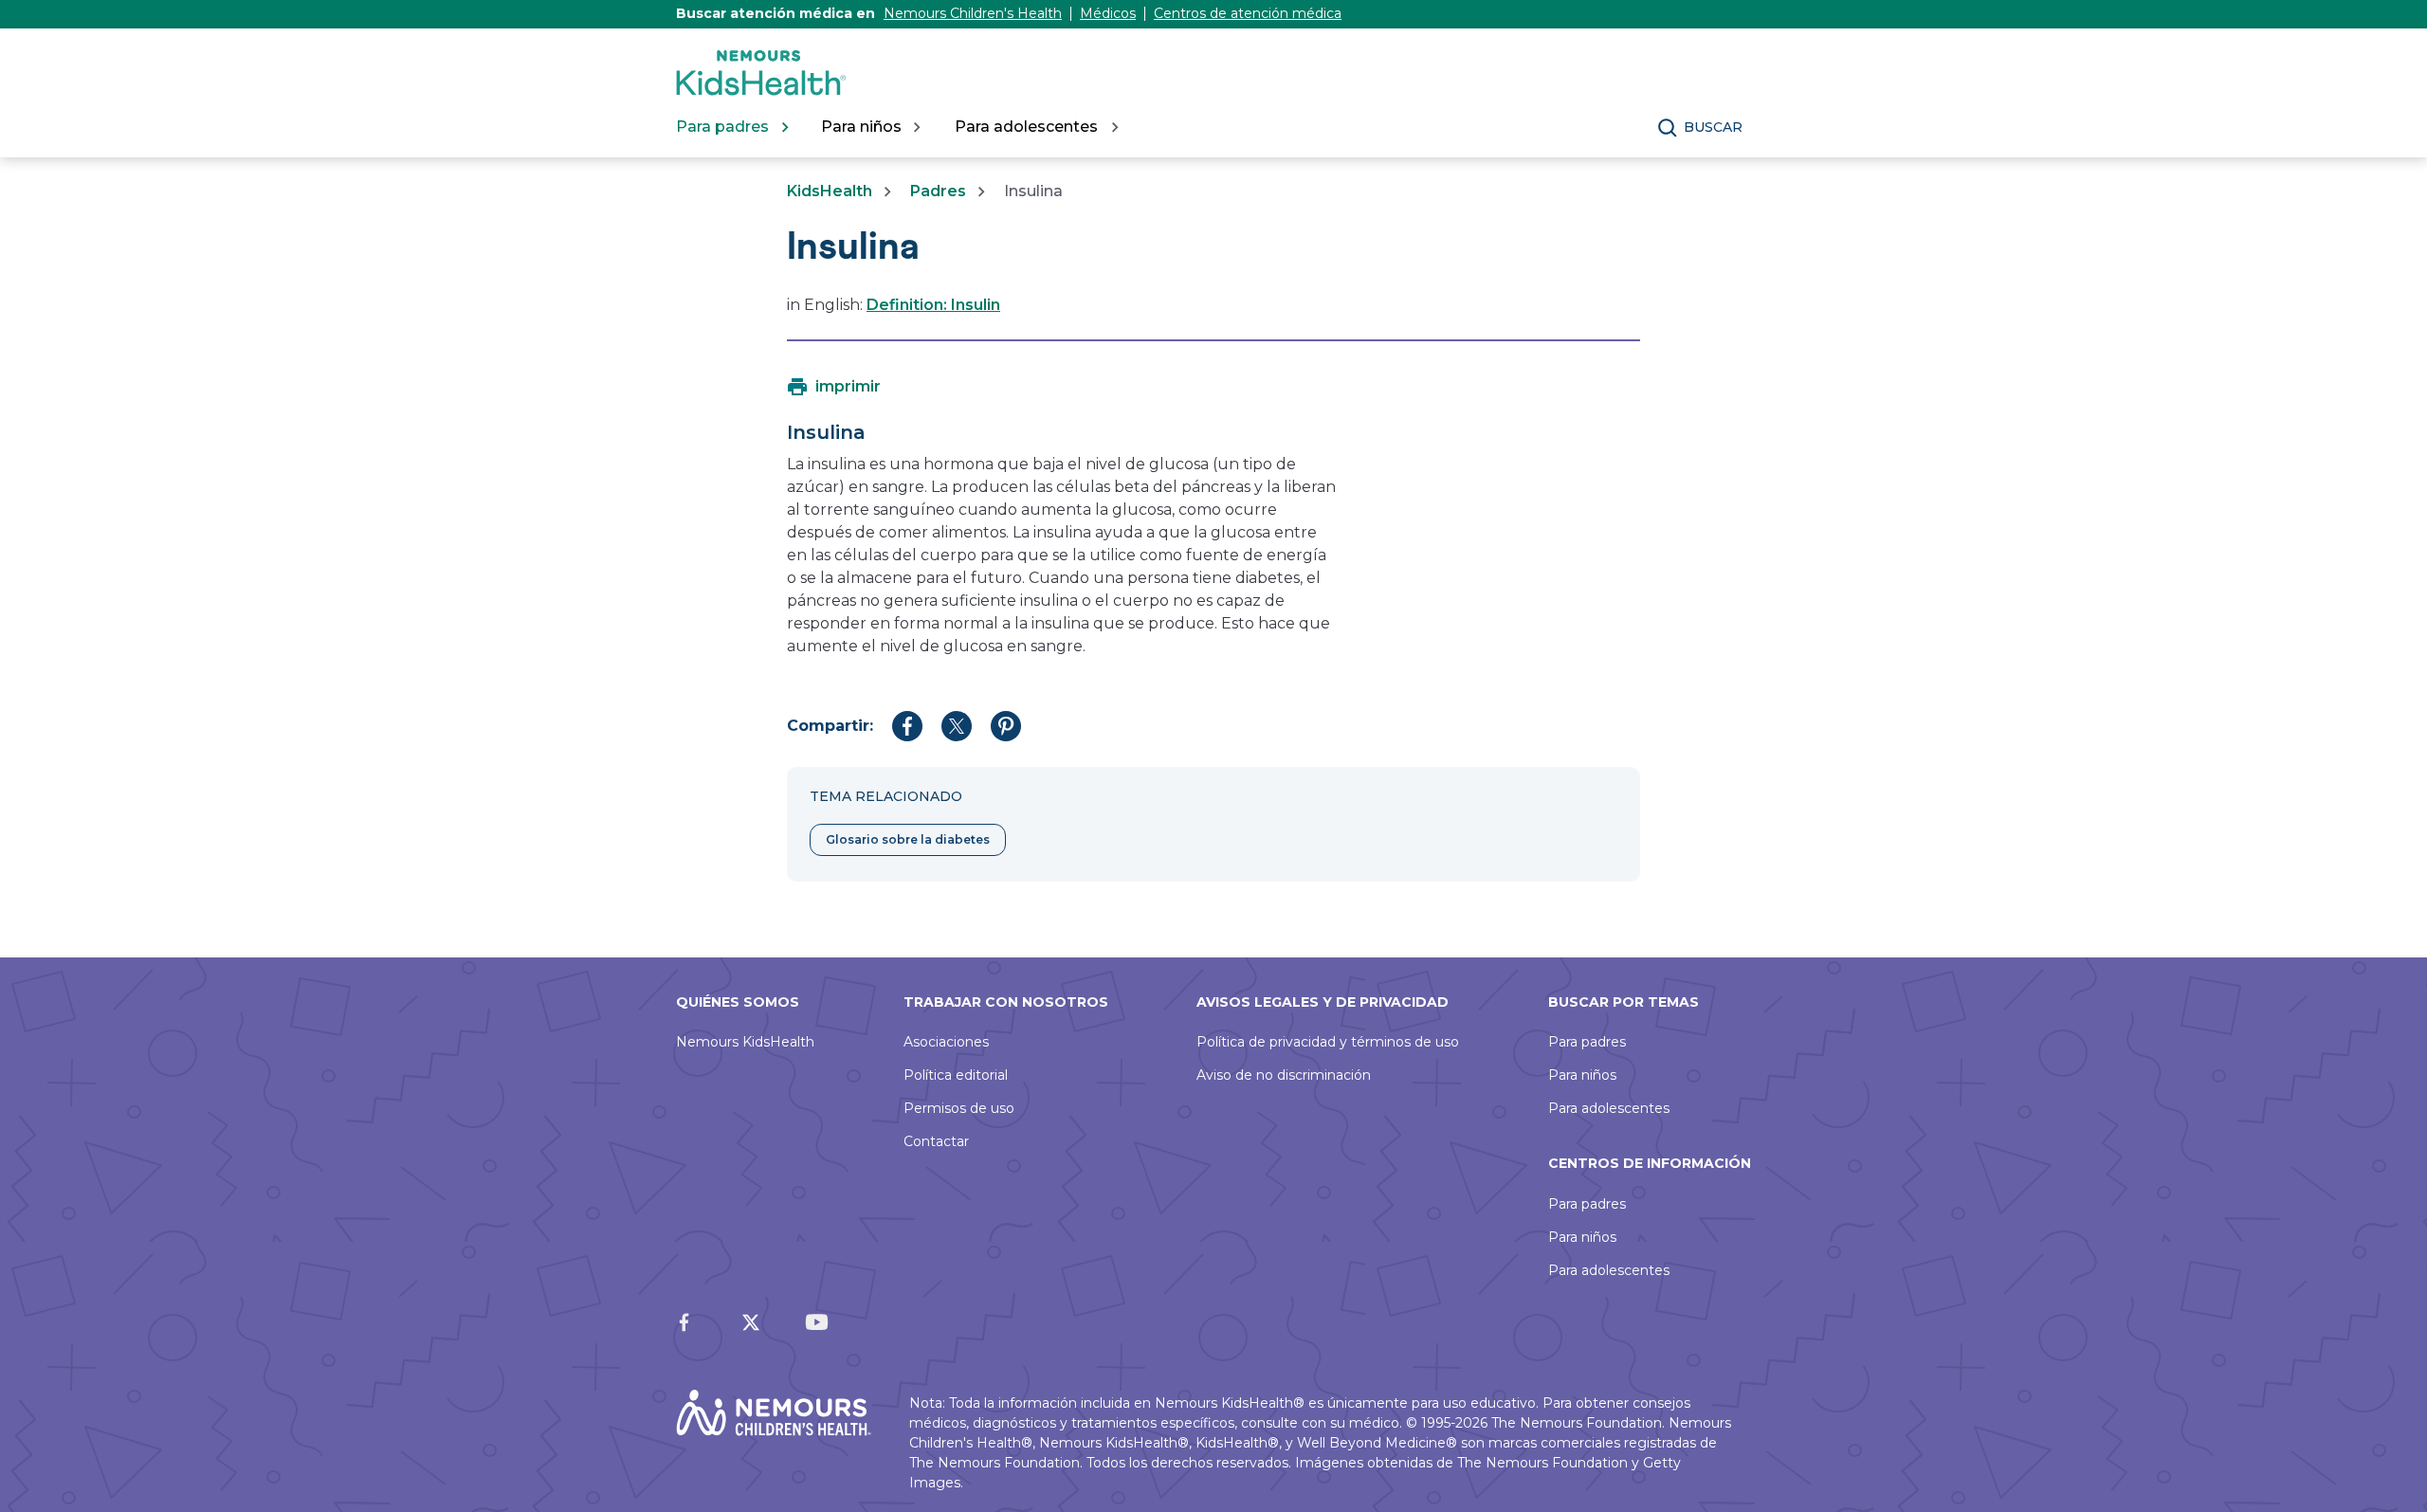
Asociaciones (946, 1042)
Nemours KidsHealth (745, 1042)
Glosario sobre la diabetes (908, 839)
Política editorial (956, 1075)
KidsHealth (830, 191)
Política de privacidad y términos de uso (1328, 1042)
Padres (938, 191)
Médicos (1108, 13)
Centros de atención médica (1248, 13)
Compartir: (830, 726)
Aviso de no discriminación (1284, 1075)
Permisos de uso (959, 1108)
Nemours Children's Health (973, 13)
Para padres (1587, 1042)
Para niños (1582, 1075)
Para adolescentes (1609, 1108)
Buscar (1713, 127)
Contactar (936, 1141)
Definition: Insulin (933, 305)
